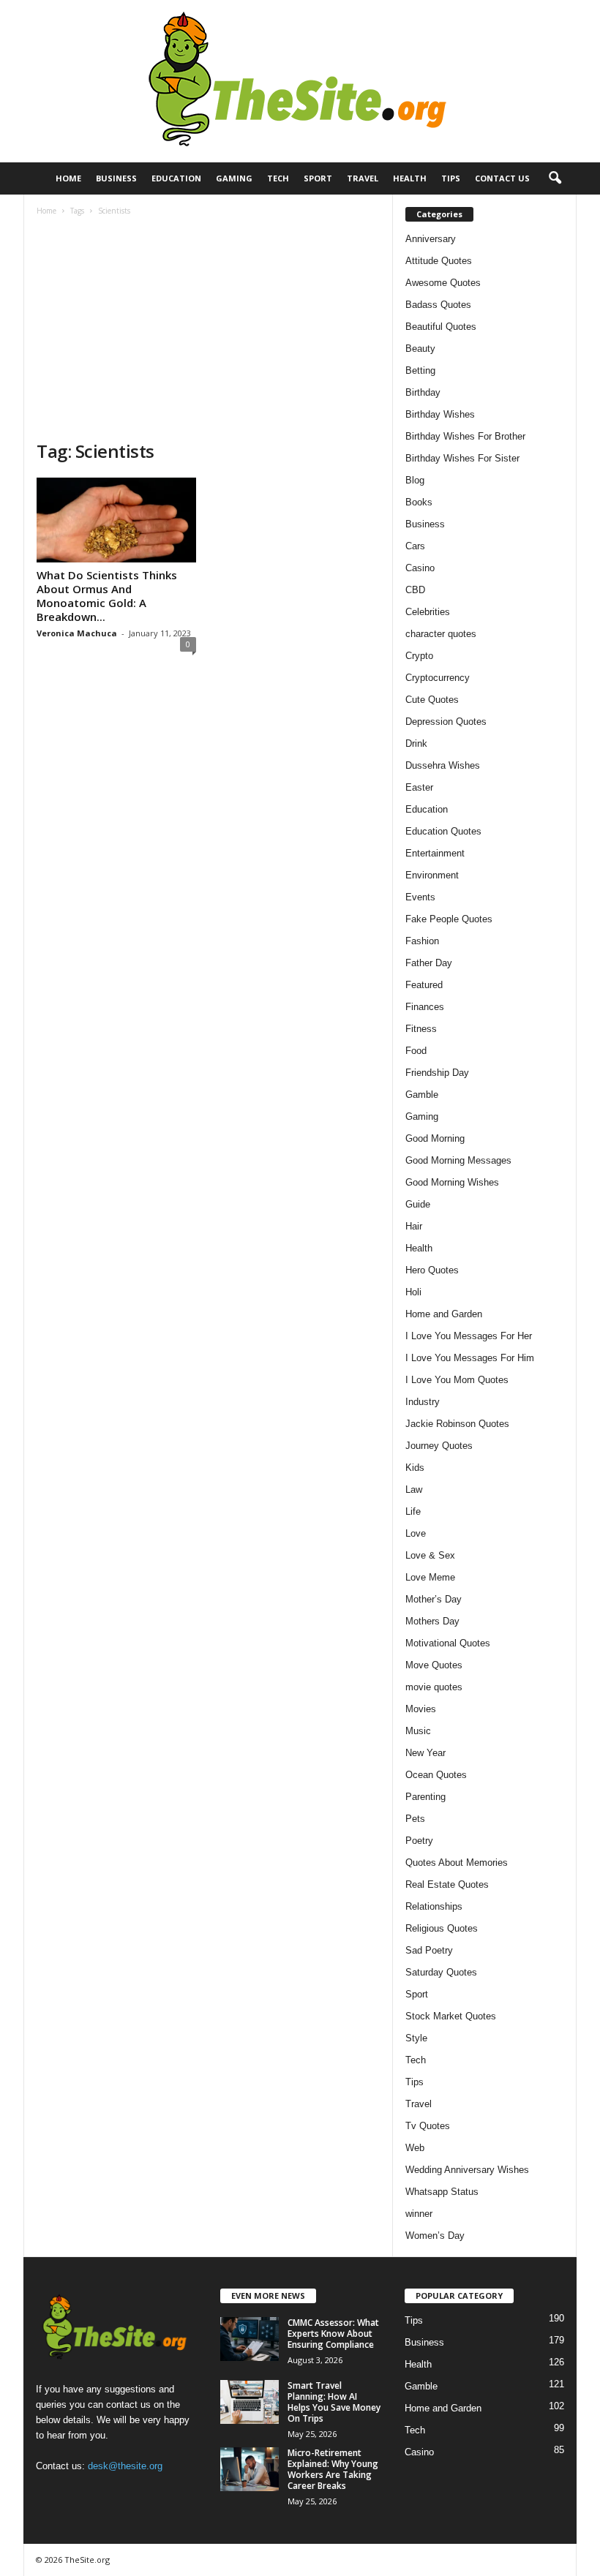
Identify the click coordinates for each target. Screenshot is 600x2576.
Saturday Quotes (441, 1972)
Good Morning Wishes (452, 1182)
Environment (432, 875)
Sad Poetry (429, 1950)
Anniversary (431, 239)
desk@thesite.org (125, 2466)
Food (416, 1051)
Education (176, 178)
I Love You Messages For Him (470, 1358)
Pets (415, 1819)
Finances (425, 1007)
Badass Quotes (438, 305)
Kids (415, 1468)
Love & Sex (430, 1555)
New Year (425, 1753)
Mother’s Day (434, 1599)
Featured (424, 985)
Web (415, 2148)
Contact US (502, 178)
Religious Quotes (442, 1928)
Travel (363, 178)
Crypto (419, 656)
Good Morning (435, 1138)
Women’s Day (435, 2236)
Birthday (423, 392)
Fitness (421, 1029)
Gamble (422, 1095)
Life (413, 1511)
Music (418, 1731)
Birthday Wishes (440, 414)
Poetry (419, 1841)
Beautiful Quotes (441, 327)
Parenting (425, 1797)
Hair (414, 1226)
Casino (420, 568)
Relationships (434, 1906)
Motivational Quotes (448, 1643)
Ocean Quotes (436, 1775)
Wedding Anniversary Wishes (467, 2170)
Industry (423, 1402)
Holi (413, 1292)
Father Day (429, 963)
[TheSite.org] (300, 81)
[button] (555, 178)
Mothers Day (432, 1621)
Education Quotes (443, 831)
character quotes (441, 634)
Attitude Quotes (439, 261)
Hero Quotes (432, 1270)
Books (419, 502)
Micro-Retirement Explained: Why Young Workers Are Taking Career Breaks (333, 2469)
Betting (420, 370)
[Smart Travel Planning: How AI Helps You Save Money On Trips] (250, 2402)
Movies (421, 1709)
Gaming (234, 178)
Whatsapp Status (442, 2192)
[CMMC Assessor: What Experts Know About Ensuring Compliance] (250, 2339)
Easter (419, 787)
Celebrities (428, 612)
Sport (318, 178)
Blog (415, 480)
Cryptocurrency (438, 678)
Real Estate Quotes (447, 1884)
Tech (278, 178)
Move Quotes (434, 1665)
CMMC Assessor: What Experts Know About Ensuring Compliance (333, 2334)
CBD (415, 590)
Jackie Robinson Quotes (457, 1424)
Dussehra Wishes (443, 765)
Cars (415, 546)
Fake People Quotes (449, 919)
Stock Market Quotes (451, 2016)
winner (419, 2214)
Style (416, 2038)
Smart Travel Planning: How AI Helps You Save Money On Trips (334, 2402)
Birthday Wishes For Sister (462, 458)
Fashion (422, 941)
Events (420, 897)
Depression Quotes (446, 722)
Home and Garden (444, 1314)
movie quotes (434, 1687)
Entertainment (435, 853)
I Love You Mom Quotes (457, 1380)
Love (416, 1533)
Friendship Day (437, 1073)
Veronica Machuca (77, 633)
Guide (418, 1204)
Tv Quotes (428, 2126)
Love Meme (430, 1577)
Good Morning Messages (458, 1160)
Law (414, 1490)
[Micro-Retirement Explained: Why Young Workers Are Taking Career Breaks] (250, 2469)
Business (116, 178)
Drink (416, 743)
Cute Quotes (432, 700)
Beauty (420, 349)
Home (68, 178)
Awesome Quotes (443, 283)
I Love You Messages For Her (469, 1336)
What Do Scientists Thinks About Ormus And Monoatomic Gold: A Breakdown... (107, 596)
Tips (451, 178)
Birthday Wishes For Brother (465, 436)
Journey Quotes (439, 1446)
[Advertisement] (208, 330)
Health (410, 178)
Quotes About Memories (457, 1863)
